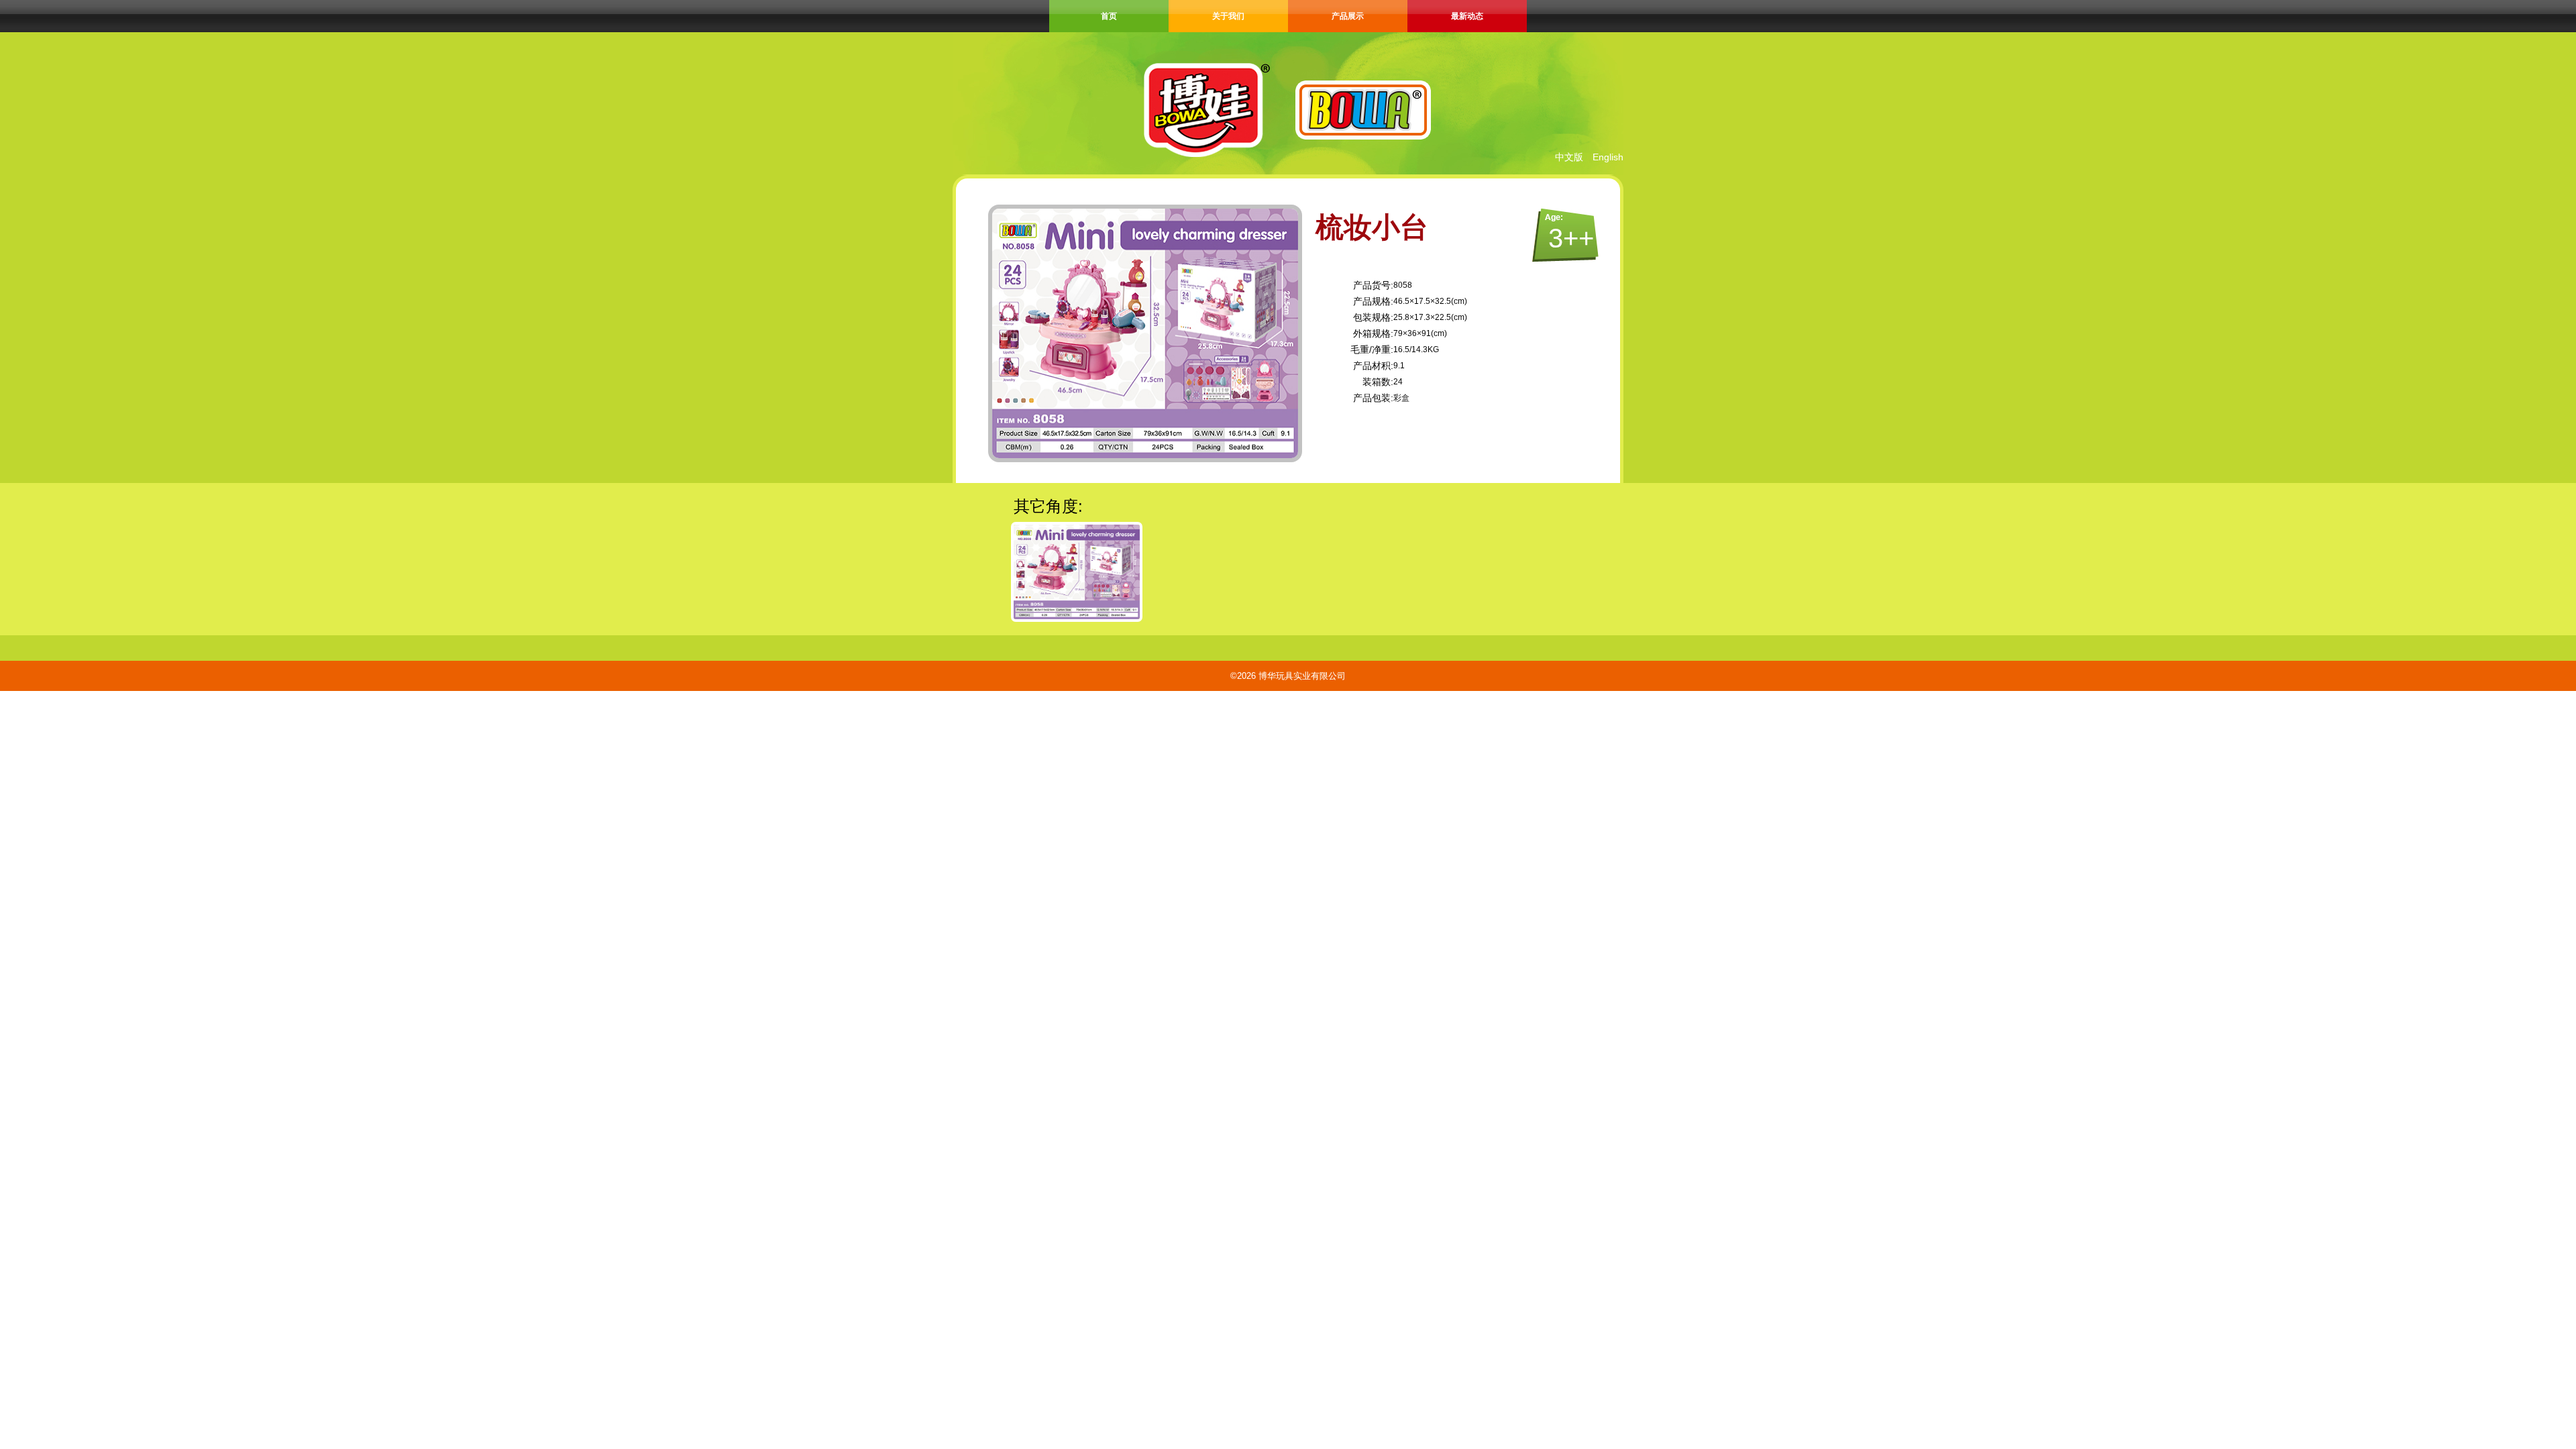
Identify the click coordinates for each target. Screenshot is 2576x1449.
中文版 (1569, 157)
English (1608, 157)
